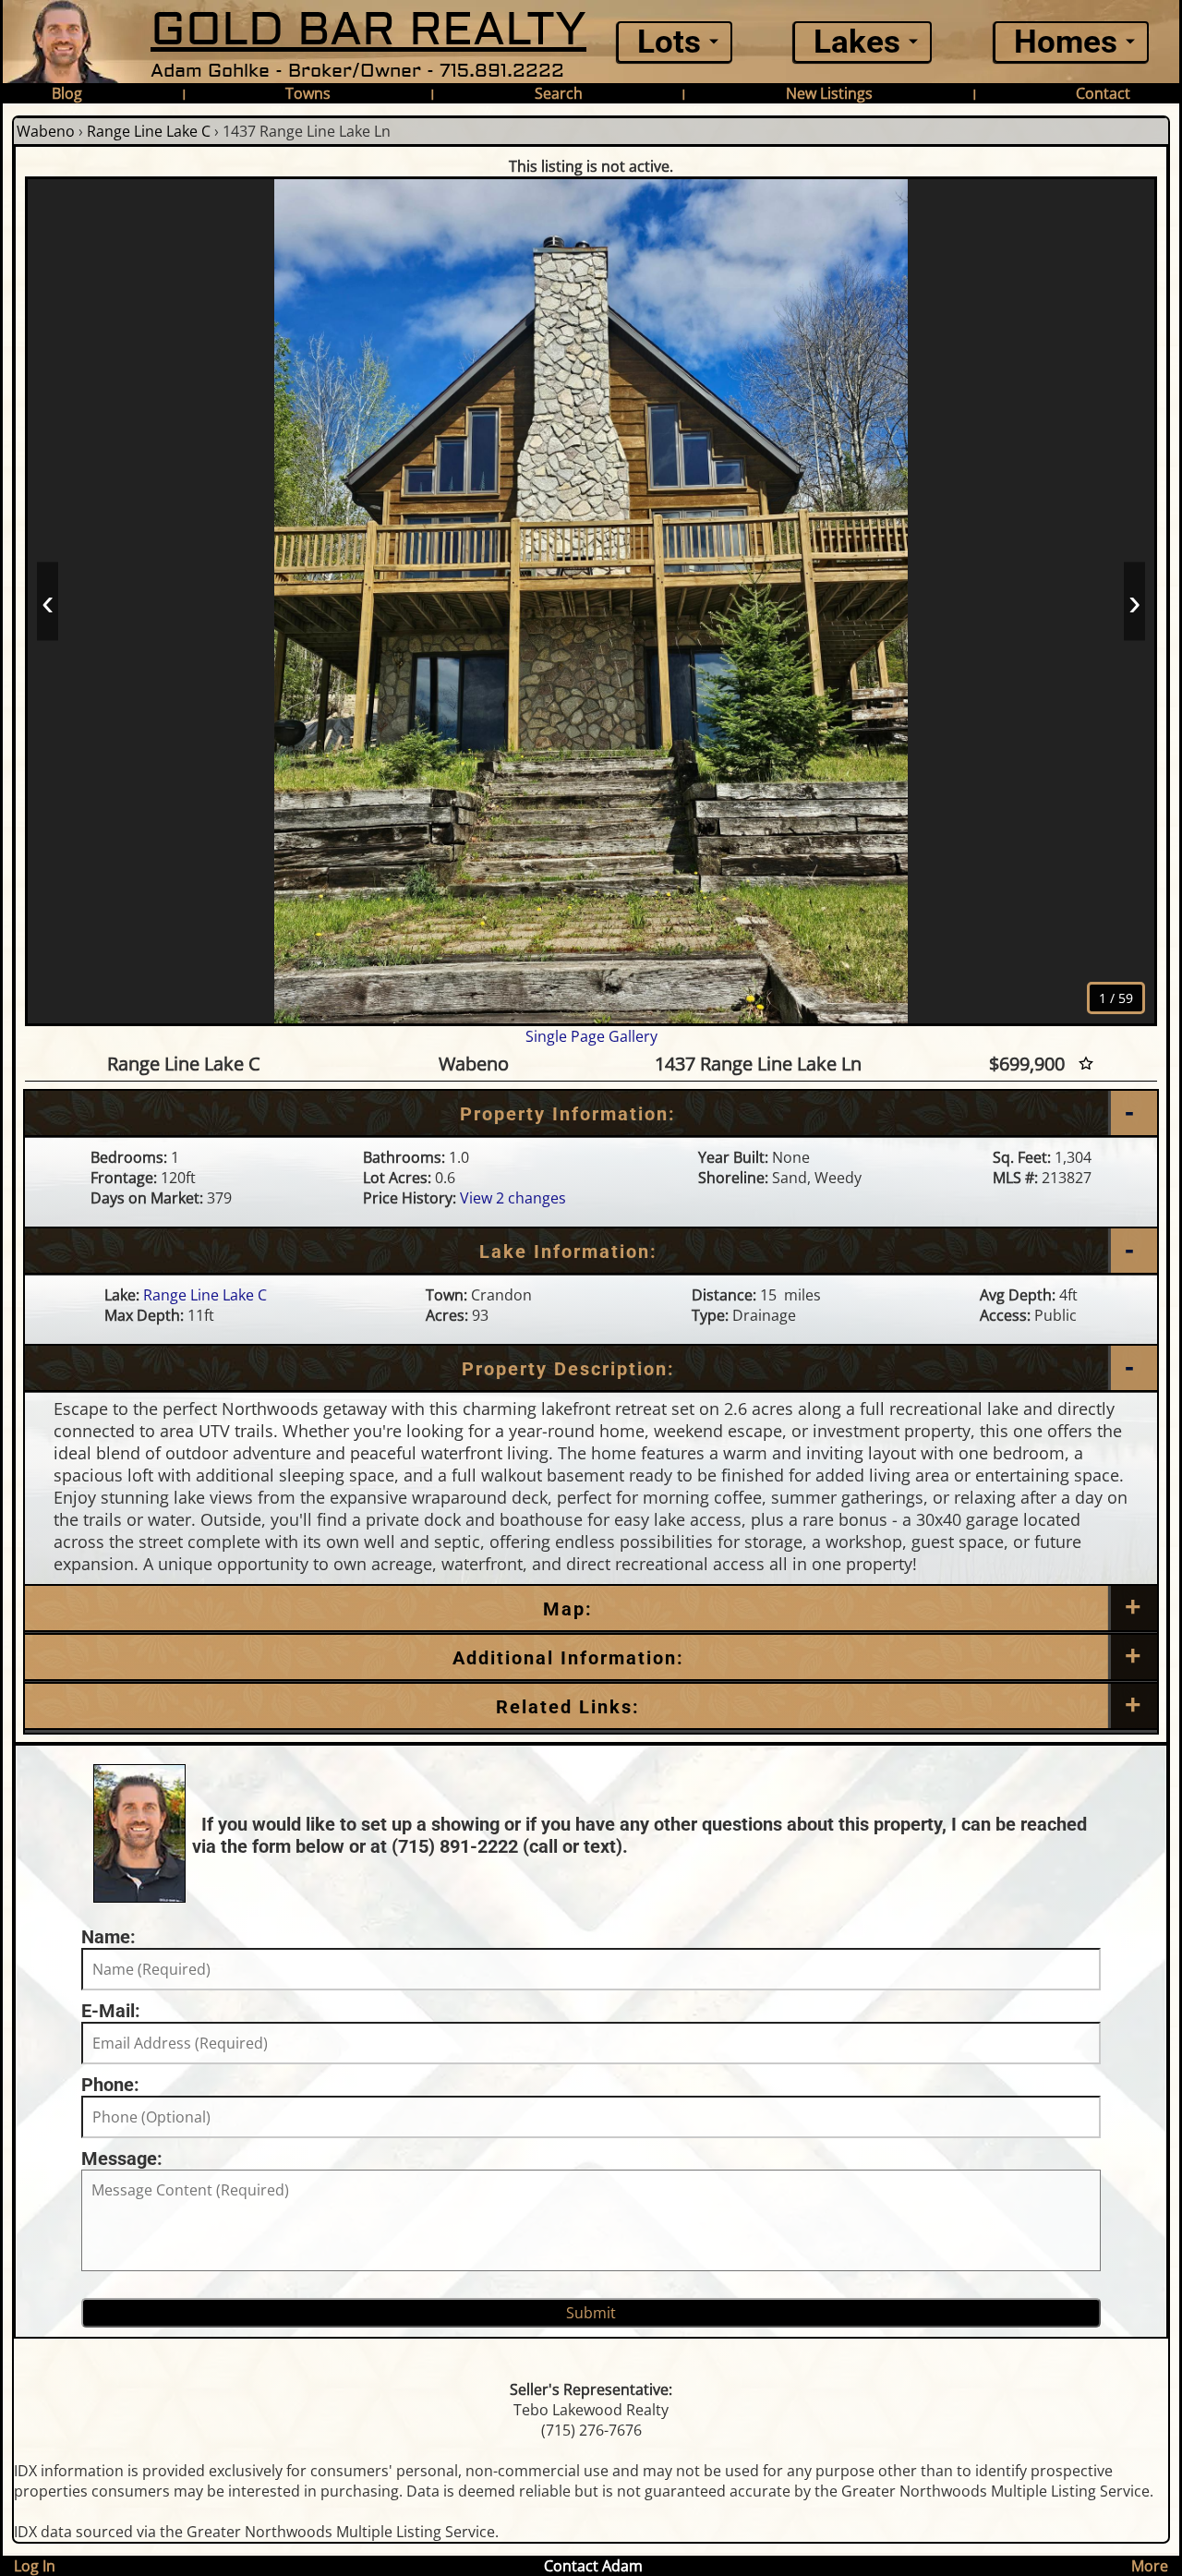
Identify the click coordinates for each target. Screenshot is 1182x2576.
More (1150, 2566)
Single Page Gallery (591, 1036)
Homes (1066, 42)
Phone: (110, 2085)
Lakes (857, 42)
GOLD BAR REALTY (368, 30)
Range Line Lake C (149, 131)
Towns (308, 93)
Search (559, 93)
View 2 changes (513, 1198)
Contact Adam (593, 2566)
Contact (1103, 93)
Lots (669, 42)
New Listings (829, 93)
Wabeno (46, 131)
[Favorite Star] (1086, 1064)
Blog (67, 93)
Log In (35, 2566)
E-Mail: (111, 2011)
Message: (122, 2159)
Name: (109, 1937)
